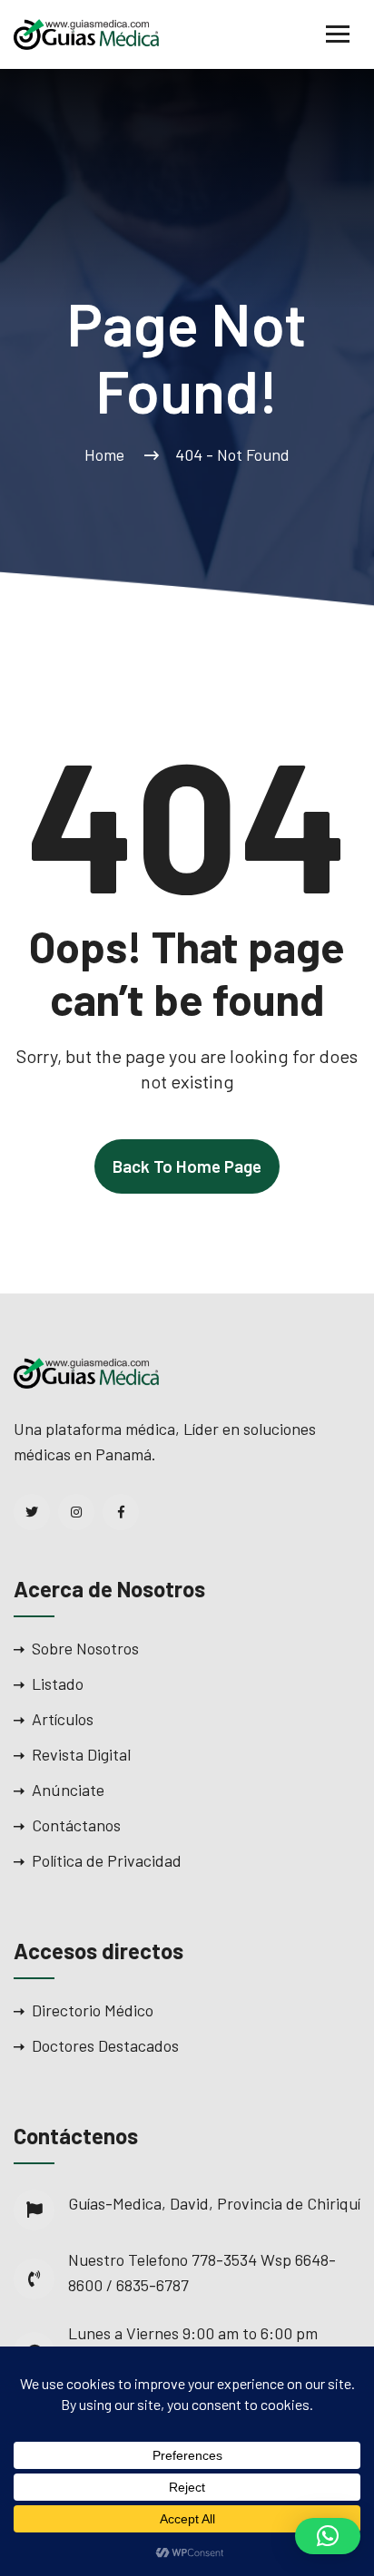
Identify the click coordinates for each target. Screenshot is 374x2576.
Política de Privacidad (107, 1860)
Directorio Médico (93, 2010)
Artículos (63, 1719)
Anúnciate (68, 1790)
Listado (58, 1683)
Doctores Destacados (105, 2045)
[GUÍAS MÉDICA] (86, 33)
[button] (328, 2536)
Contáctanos (76, 1825)
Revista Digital (81, 1754)
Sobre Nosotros (85, 1648)
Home (108, 454)
